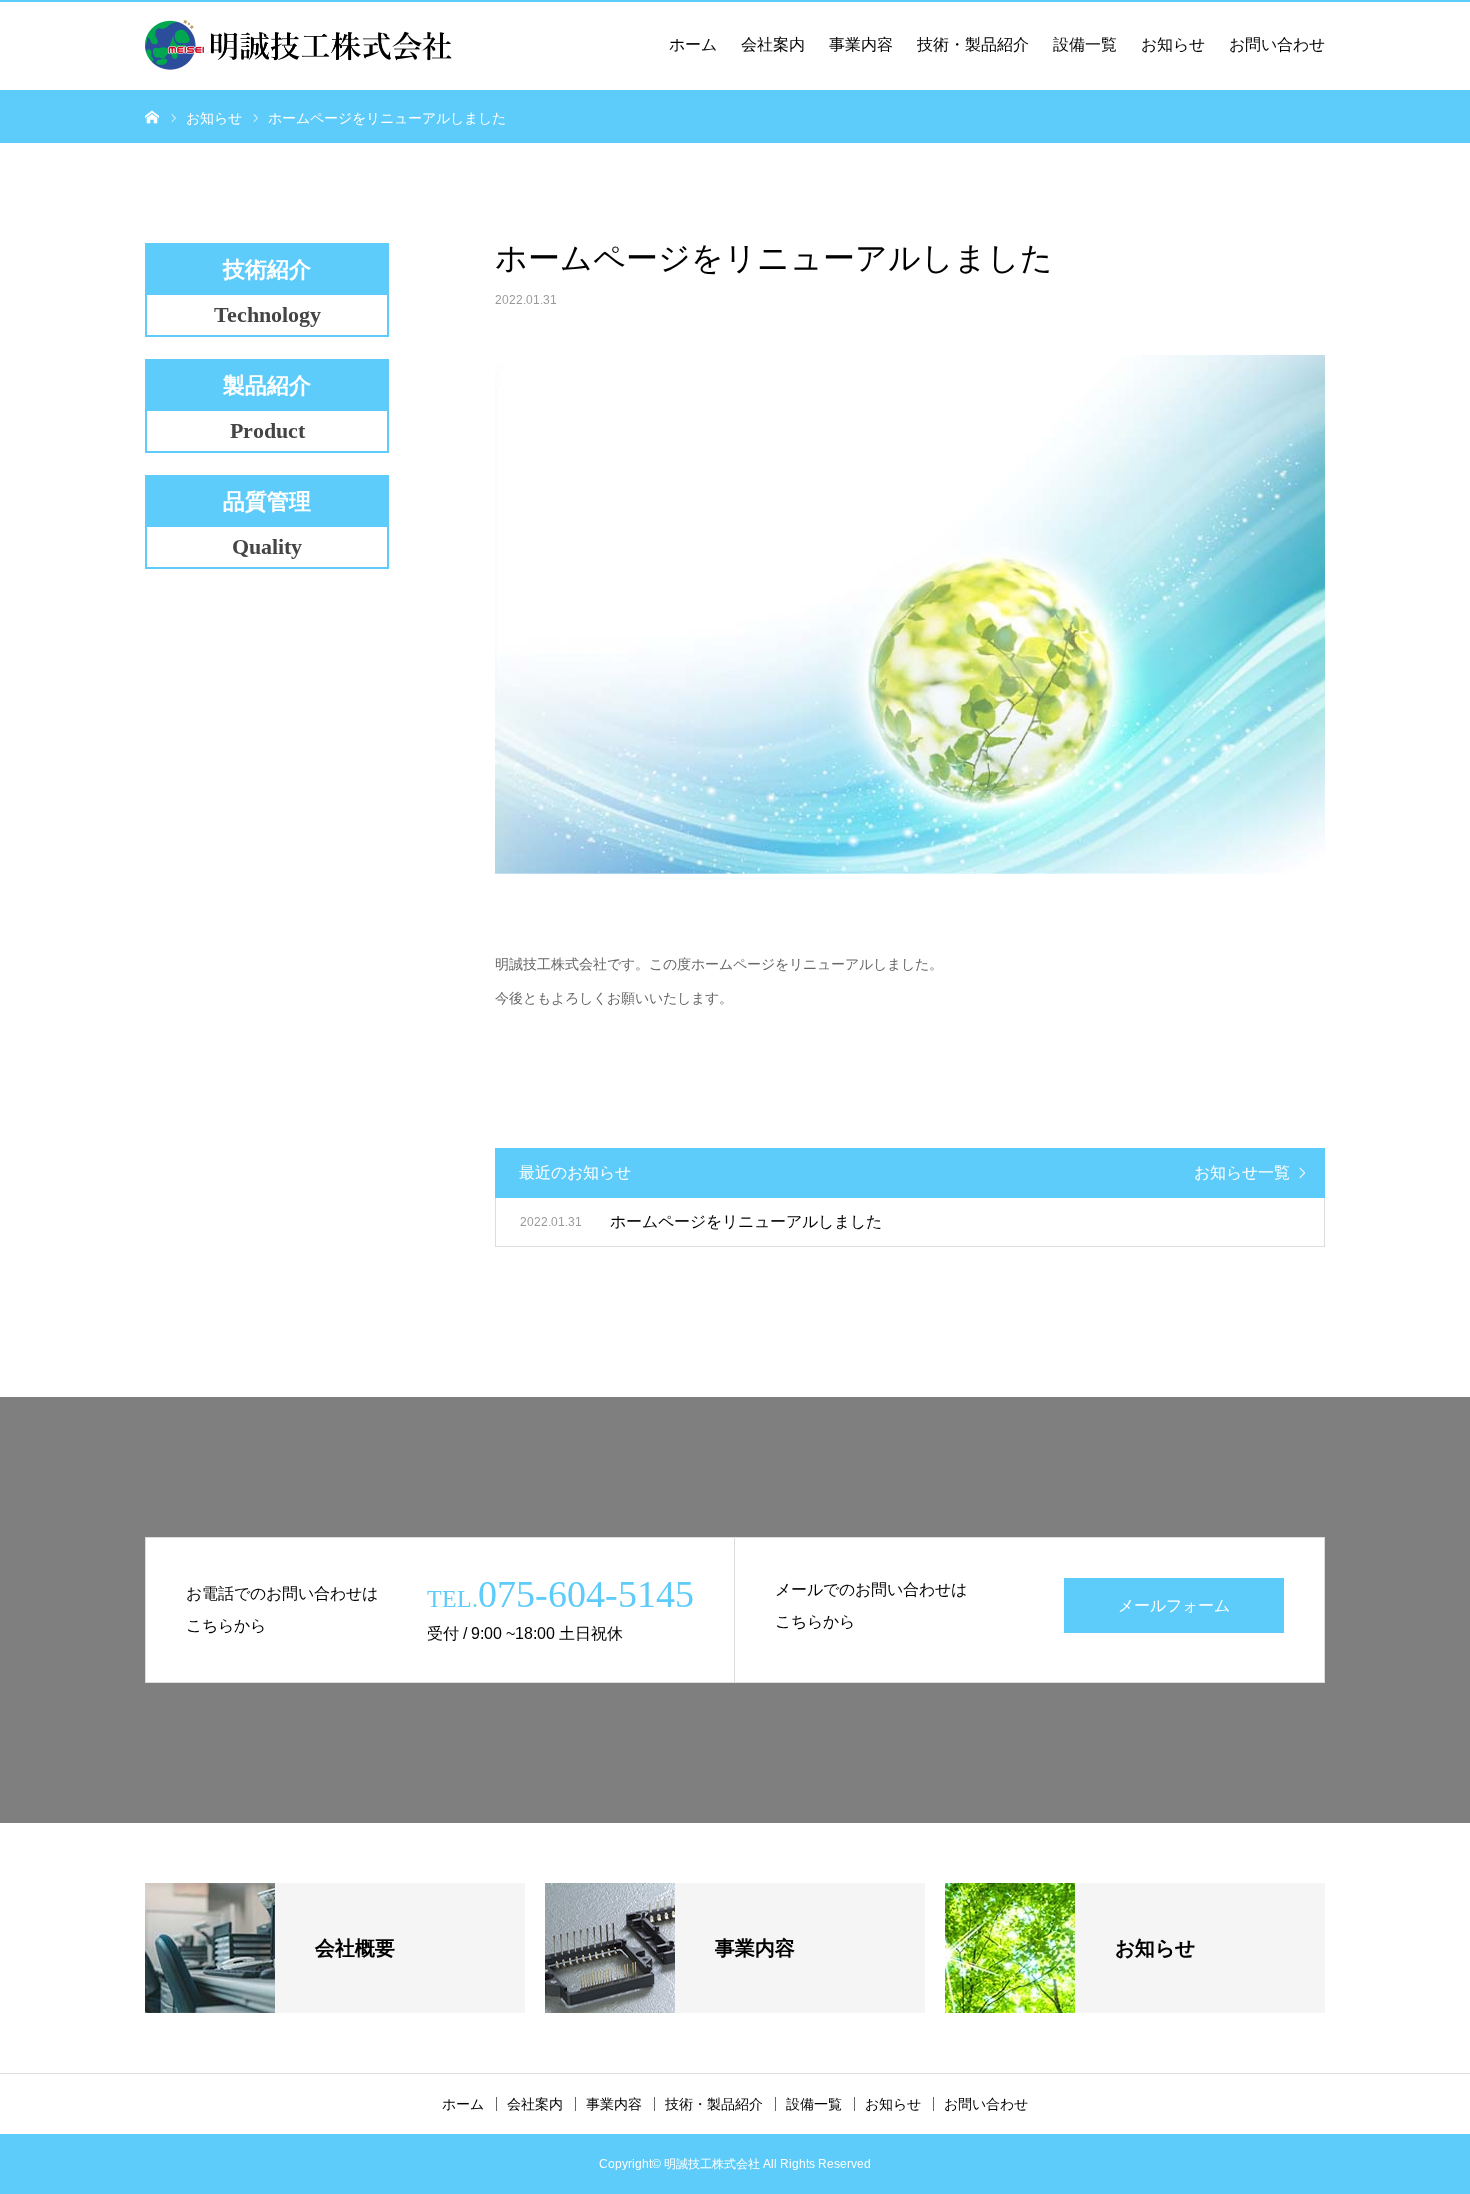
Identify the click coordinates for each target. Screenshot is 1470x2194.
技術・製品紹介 (973, 44)
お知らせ (1173, 44)
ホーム (693, 44)
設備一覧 (1085, 44)
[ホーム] (152, 116)
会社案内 (773, 44)
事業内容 (861, 44)
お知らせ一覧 (1242, 1172)
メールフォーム (1174, 1605)
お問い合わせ (1277, 44)
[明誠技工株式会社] (299, 45)
